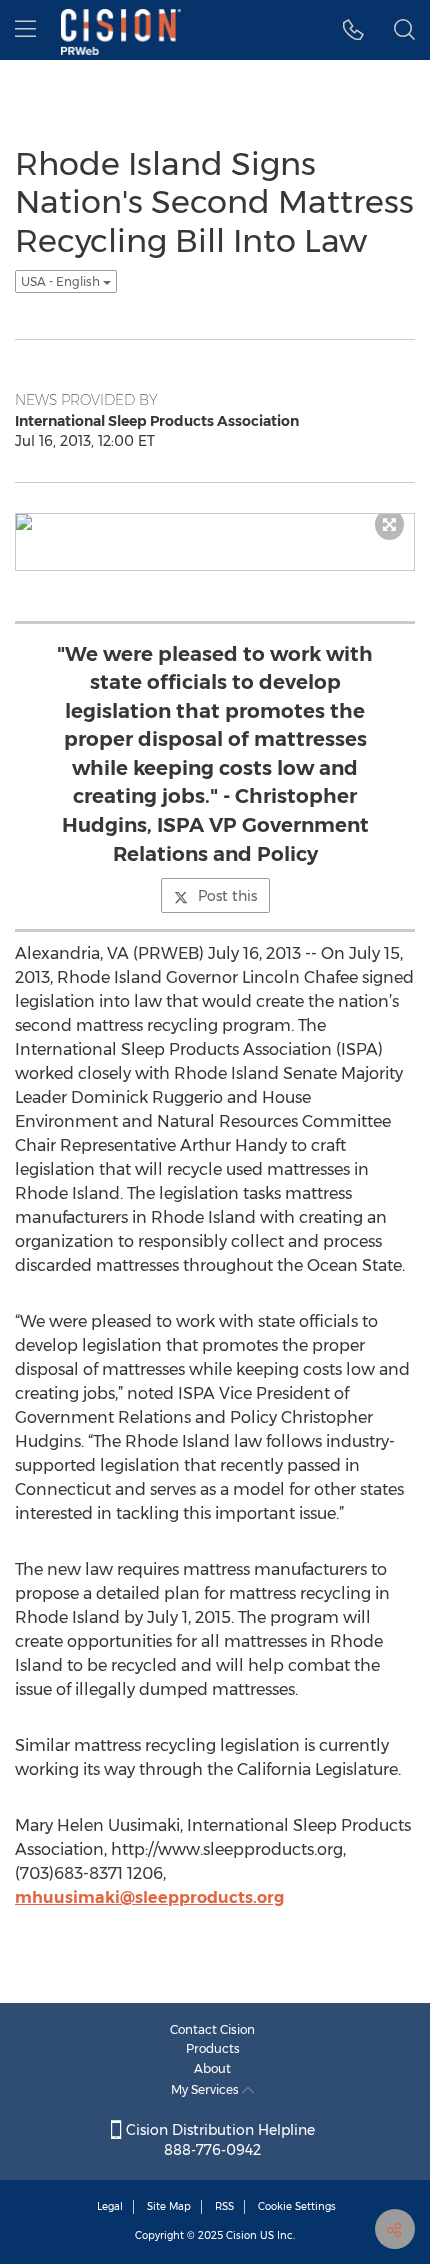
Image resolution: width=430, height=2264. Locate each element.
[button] (353, 30)
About (212, 2068)
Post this (227, 896)
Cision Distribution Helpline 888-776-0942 (218, 2140)
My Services (206, 2089)
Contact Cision (212, 2029)
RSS (224, 2206)
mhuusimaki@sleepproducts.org (149, 1897)
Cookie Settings (297, 2206)
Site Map (169, 2206)
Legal (110, 2206)
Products (213, 2048)
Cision (241, 2235)
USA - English (62, 281)
